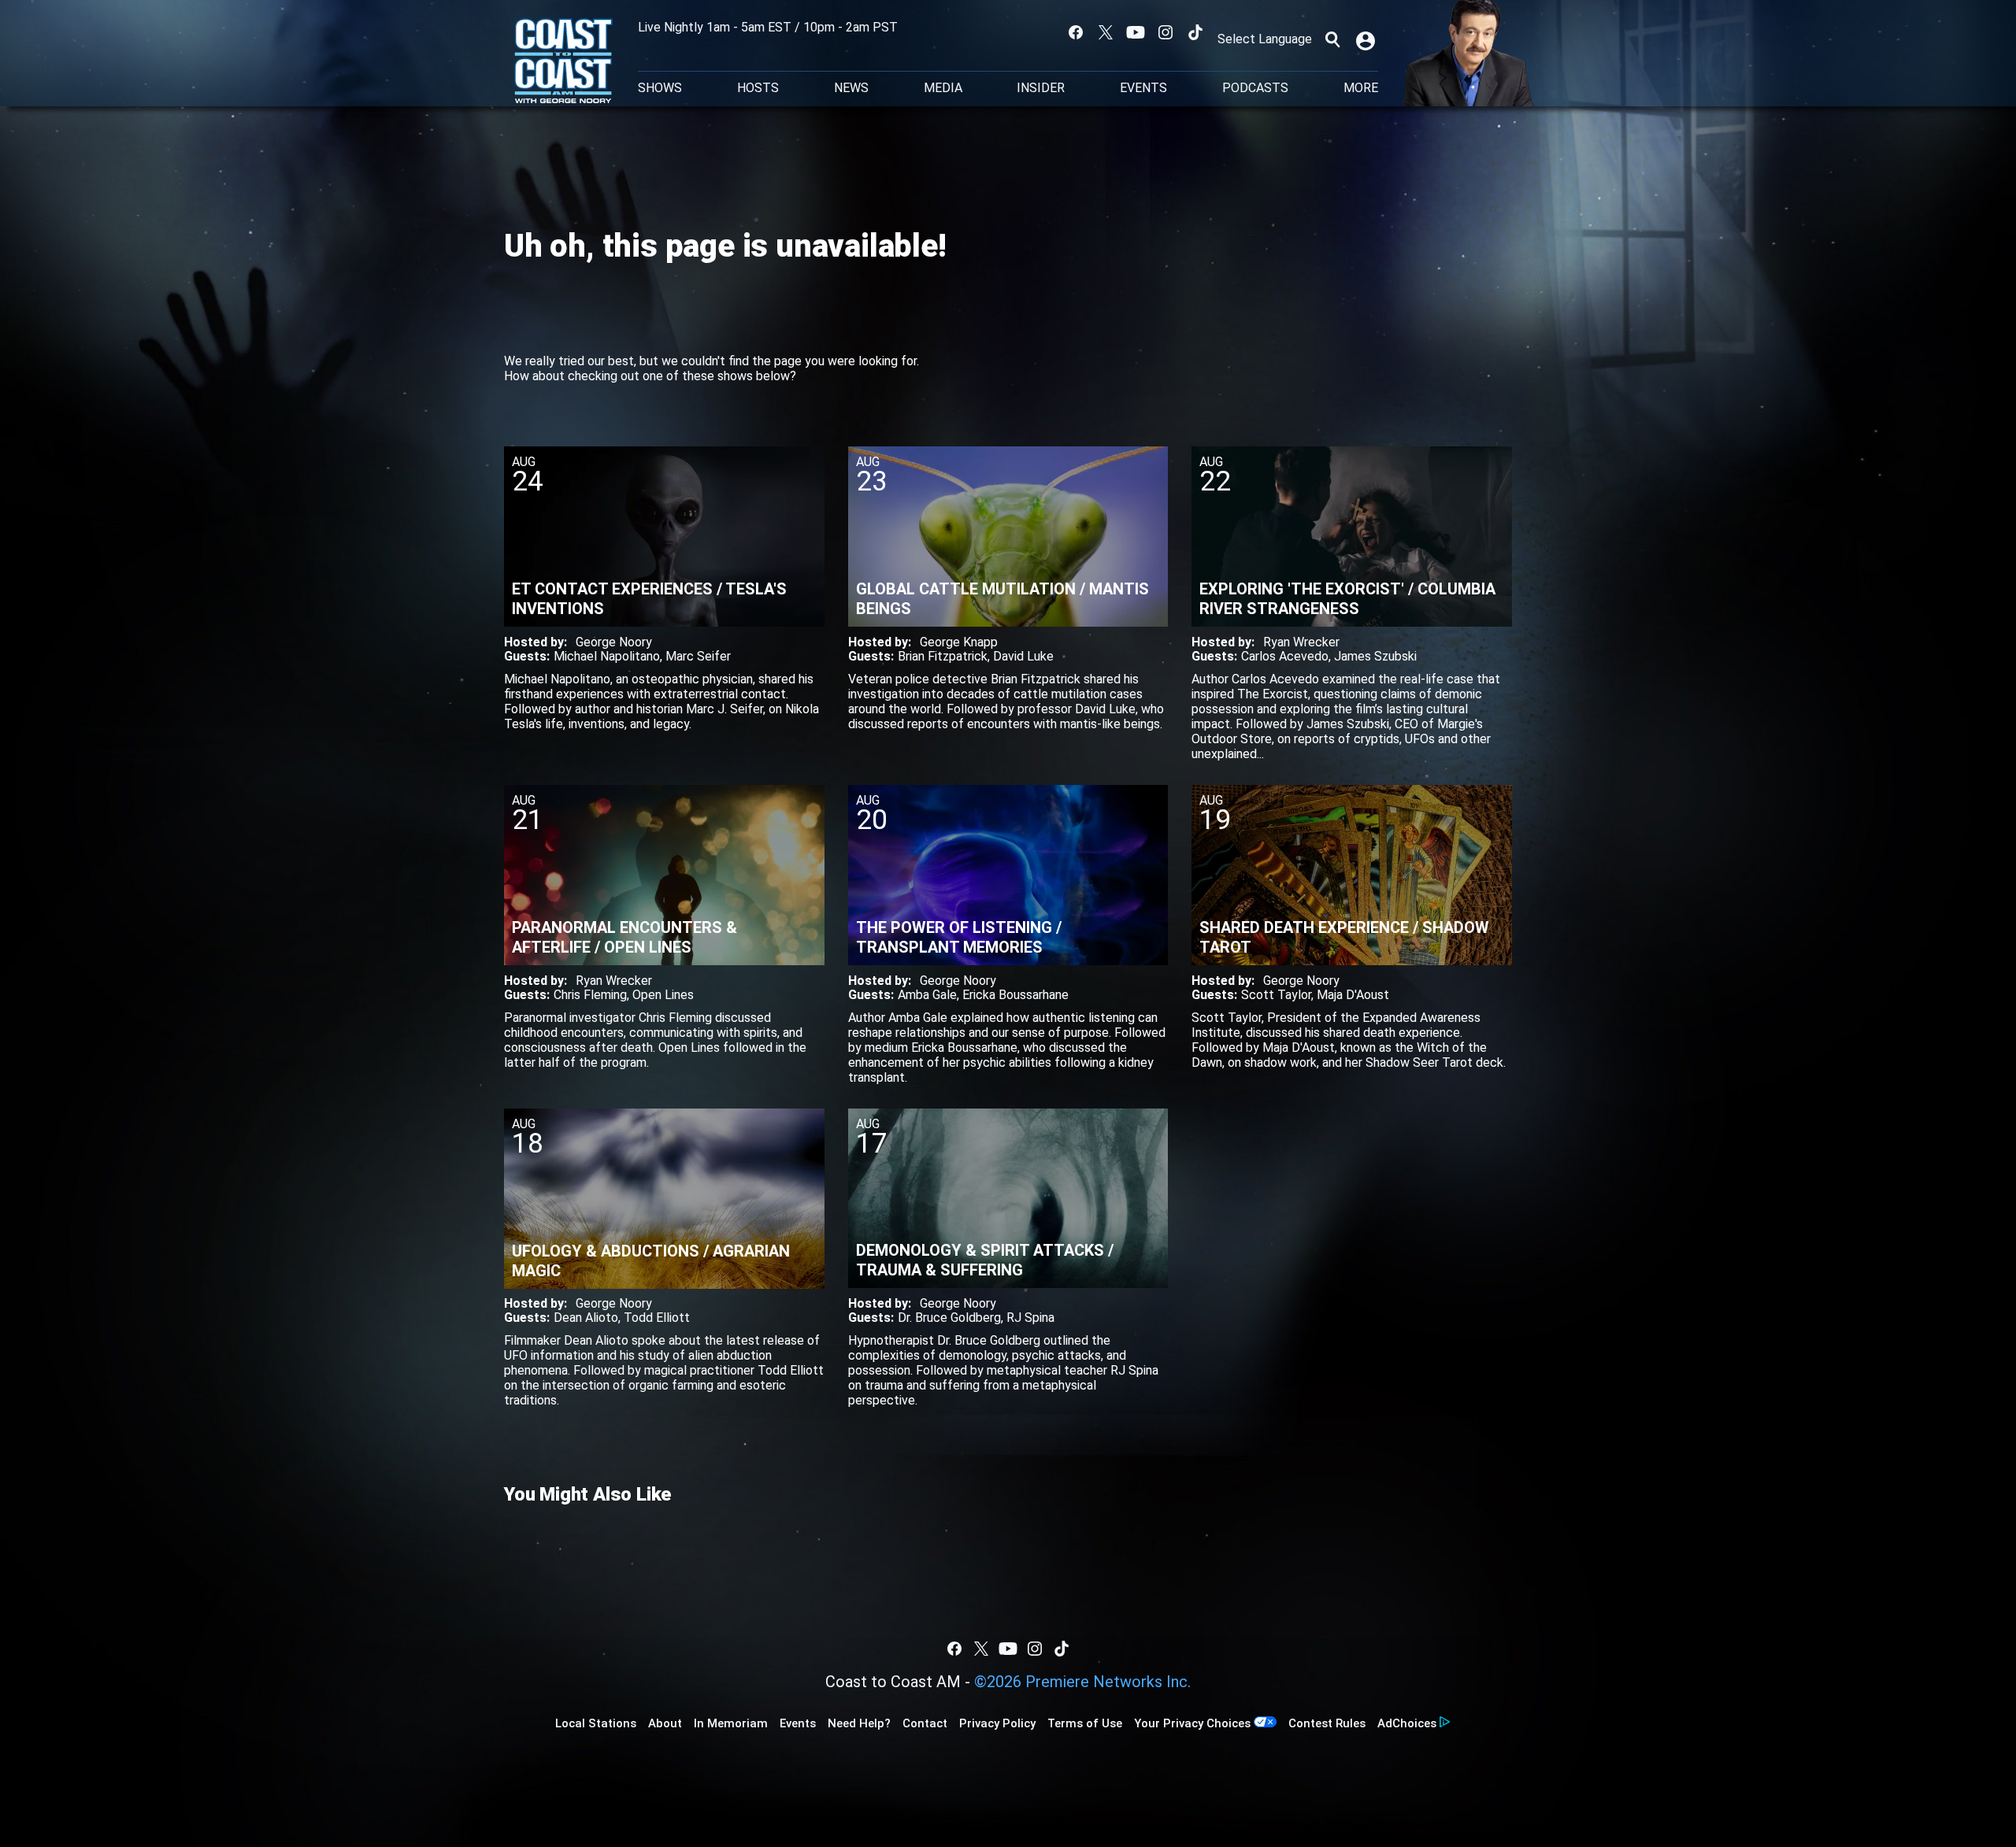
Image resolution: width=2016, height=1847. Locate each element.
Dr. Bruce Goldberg (949, 1318)
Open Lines (663, 995)
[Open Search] (1332, 39)
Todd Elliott (657, 1318)
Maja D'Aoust (1353, 995)
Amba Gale (927, 995)
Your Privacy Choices (1192, 1723)
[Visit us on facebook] (1076, 32)
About (665, 1723)
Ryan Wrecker (1301, 642)
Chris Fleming (590, 995)
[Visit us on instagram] (1165, 32)
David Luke (1023, 656)
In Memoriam (731, 1723)
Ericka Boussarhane (1015, 995)
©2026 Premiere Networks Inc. (1082, 1682)
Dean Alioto (586, 1318)
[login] (1367, 39)
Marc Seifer (698, 656)
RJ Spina (1030, 1318)
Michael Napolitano (607, 656)
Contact (925, 1723)
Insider (1041, 88)
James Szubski (1375, 656)
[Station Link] (563, 62)
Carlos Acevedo (1285, 656)
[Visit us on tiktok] (1195, 32)
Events (1143, 88)
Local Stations (596, 1723)
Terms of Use (1085, 1723)
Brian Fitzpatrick (943, 656)
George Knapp (959, 642)
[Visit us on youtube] (1136, 32)
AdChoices (1407, 1723)
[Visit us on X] (1106, 32)
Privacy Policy (997, 1723)
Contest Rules (1327, 1723)
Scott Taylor (1276, 995)
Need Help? (859, 1723)
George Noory (614, 642)
